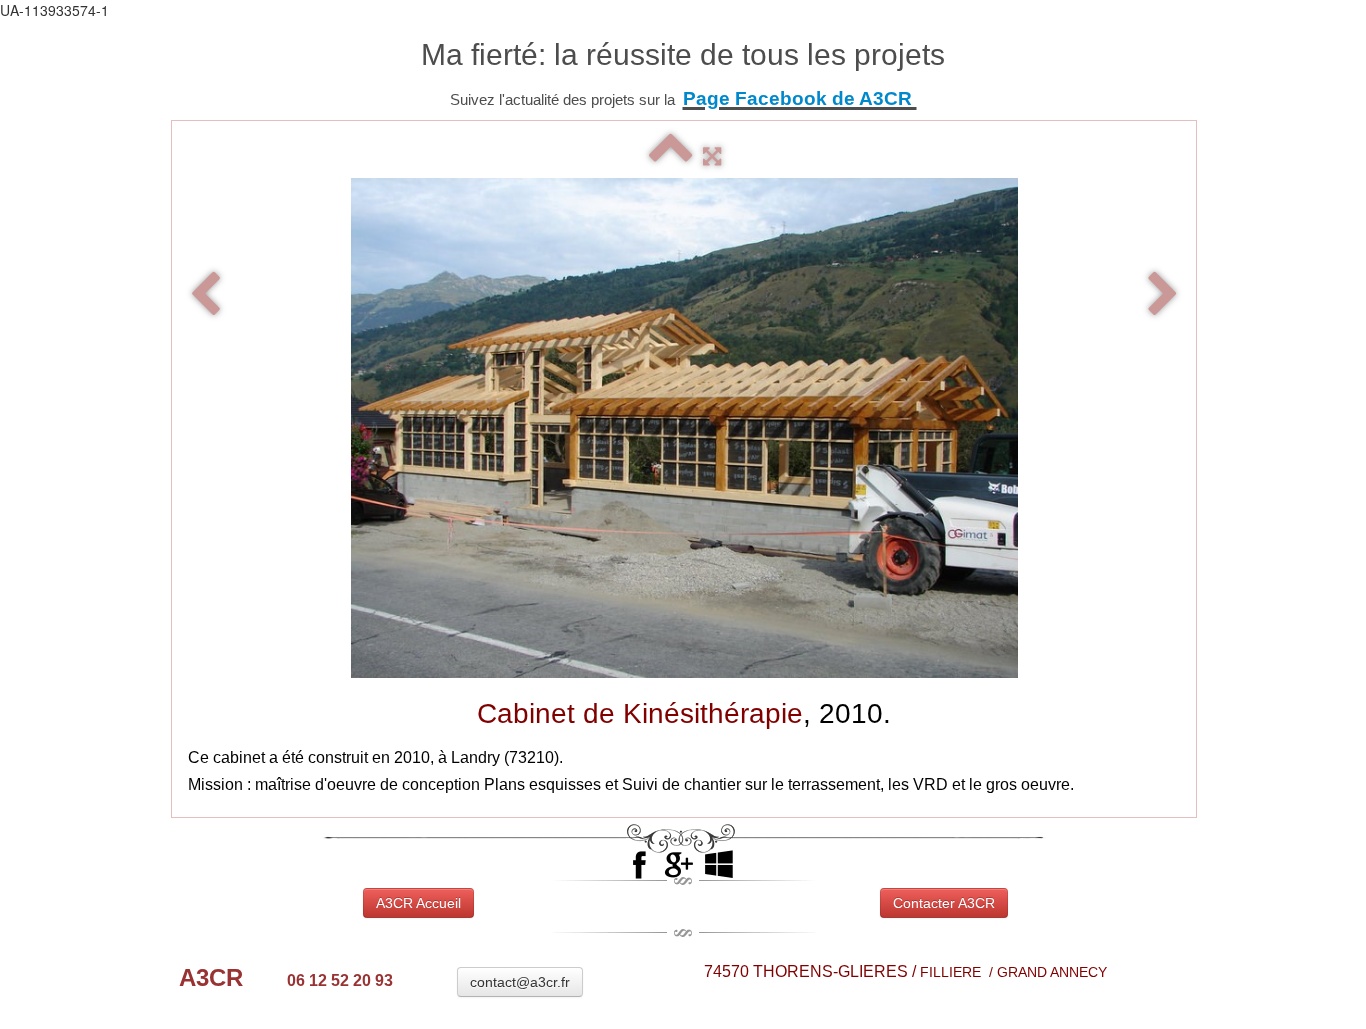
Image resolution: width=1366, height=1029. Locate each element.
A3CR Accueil (418, 903)
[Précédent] (205, 295)
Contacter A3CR (944, 903)
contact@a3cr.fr (520, 982)
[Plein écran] (712, 156)
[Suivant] (1163, 295)
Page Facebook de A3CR (800, 98)
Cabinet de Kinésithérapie (640, 713)
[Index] (671, 156)
